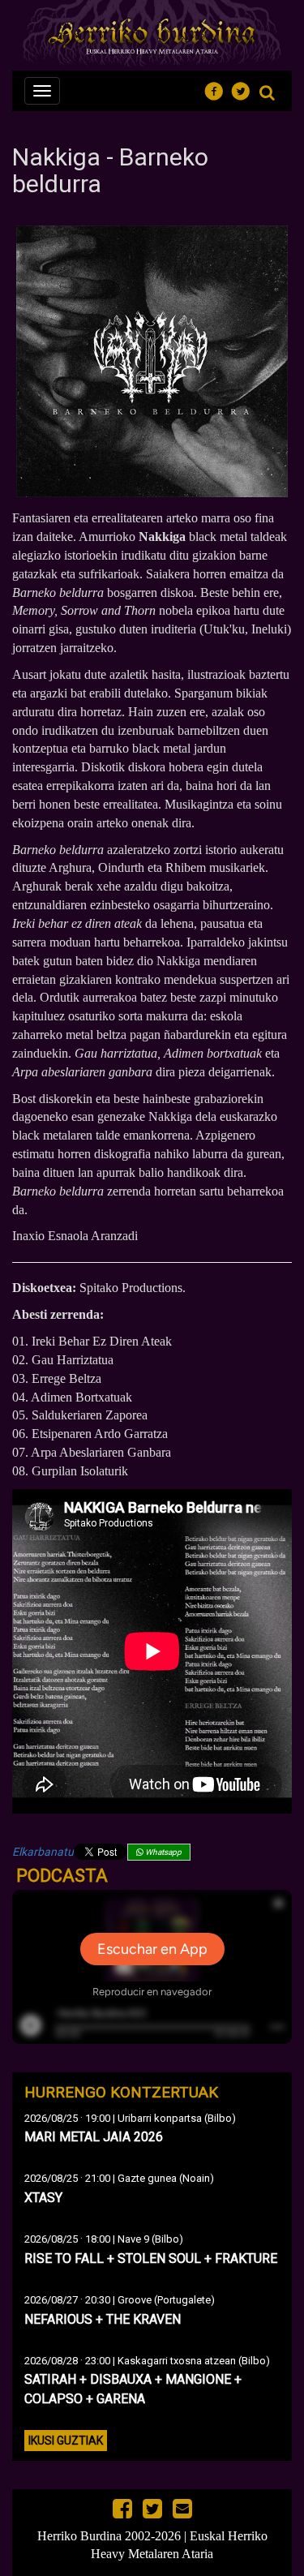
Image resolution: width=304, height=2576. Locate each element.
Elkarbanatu (43, 1852)
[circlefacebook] (218, 89)
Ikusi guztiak (66, 2441)
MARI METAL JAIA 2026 (94, 2137)
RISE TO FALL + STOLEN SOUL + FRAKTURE (151, 2258)
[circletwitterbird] (245, 89)
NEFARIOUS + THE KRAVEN (103, 2319)
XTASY (43, 2198)
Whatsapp (163, 1852)
